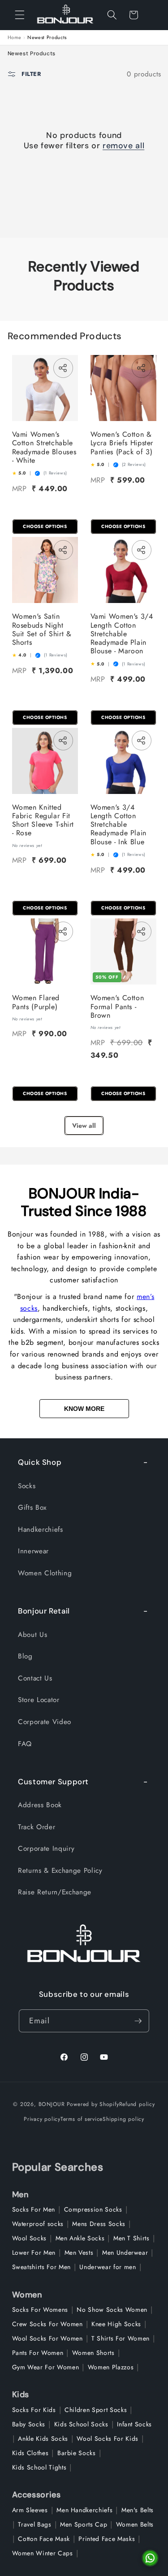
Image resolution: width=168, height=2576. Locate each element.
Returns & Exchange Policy (60, 1871)
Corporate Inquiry (46, 1849)
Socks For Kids (34, 2410)
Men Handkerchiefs (84, 2510)
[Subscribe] (138, 2021)
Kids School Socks (81, 2424)
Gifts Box (32, 1507)
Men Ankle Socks (80, 2238)
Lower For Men (34, 2252)
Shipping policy (123, 2119)
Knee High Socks (116, 2324)
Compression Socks (93, 2209)
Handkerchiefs (41, 1530)
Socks (27, 1486)
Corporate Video (45, 1722)
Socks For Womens (40, 2310)
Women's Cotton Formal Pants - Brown (117, 1006)
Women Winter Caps (43, 2553)
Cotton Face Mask (44, 2539)
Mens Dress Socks (99, 2224)
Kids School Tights (39, 2467)
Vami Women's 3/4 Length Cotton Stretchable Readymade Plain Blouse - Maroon (122, 634)
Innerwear (33, 1551)
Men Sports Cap (84, 2524)
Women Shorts (93, 2353)
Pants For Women (38, 2353)
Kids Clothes (30, 2453)
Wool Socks (30, 2238)
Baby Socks (29, 2424)
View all (84, 1126)
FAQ (25, 1744)
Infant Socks (134, 2424)
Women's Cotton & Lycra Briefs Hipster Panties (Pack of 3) (122, 443)
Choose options (45, 526)
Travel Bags (34, 2524)
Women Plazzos (111, 2367)
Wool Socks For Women (47, 2338)
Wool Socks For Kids (108, 2439)
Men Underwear (125, 2252)
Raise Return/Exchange (55, 1892)
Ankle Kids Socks (43, 2439)
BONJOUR (52, 2104)
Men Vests (79, 2252)
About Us (32, 1635)
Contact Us (35, 1678)
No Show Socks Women (112, 2310)
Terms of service (82, 2119)
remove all (123, 146)
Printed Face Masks (107, 2539)
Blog (25, 1656)
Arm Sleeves (30, 2510)
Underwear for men (108, 2267)
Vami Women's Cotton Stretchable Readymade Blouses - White (44, 447)
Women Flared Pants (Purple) (36, 1002)
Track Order (37, 1827)
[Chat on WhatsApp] (150, 2558)
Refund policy (137, 2104)
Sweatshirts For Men (42, 2267)
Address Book (40, 1805)
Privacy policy (42, 2119)
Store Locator (39, 1700)
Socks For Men (34, 2209)
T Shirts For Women (121, 2338)
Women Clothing (45, 1573)
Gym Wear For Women (46, 2367)
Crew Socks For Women (47, 2324)
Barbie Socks (77, 2453)
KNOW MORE (84, 1409)
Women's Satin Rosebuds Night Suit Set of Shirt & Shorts (42, 629)
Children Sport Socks (96, 2410)
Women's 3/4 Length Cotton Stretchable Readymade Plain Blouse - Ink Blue (118, 825)
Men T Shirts (131, 2238)
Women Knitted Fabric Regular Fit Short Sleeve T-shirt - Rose (43, 820)
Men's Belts (138, 2510)
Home (15, 38)
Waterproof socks (38, 2224)
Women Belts (135, 2524)
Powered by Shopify (93, 2104)
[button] (20, 15)
